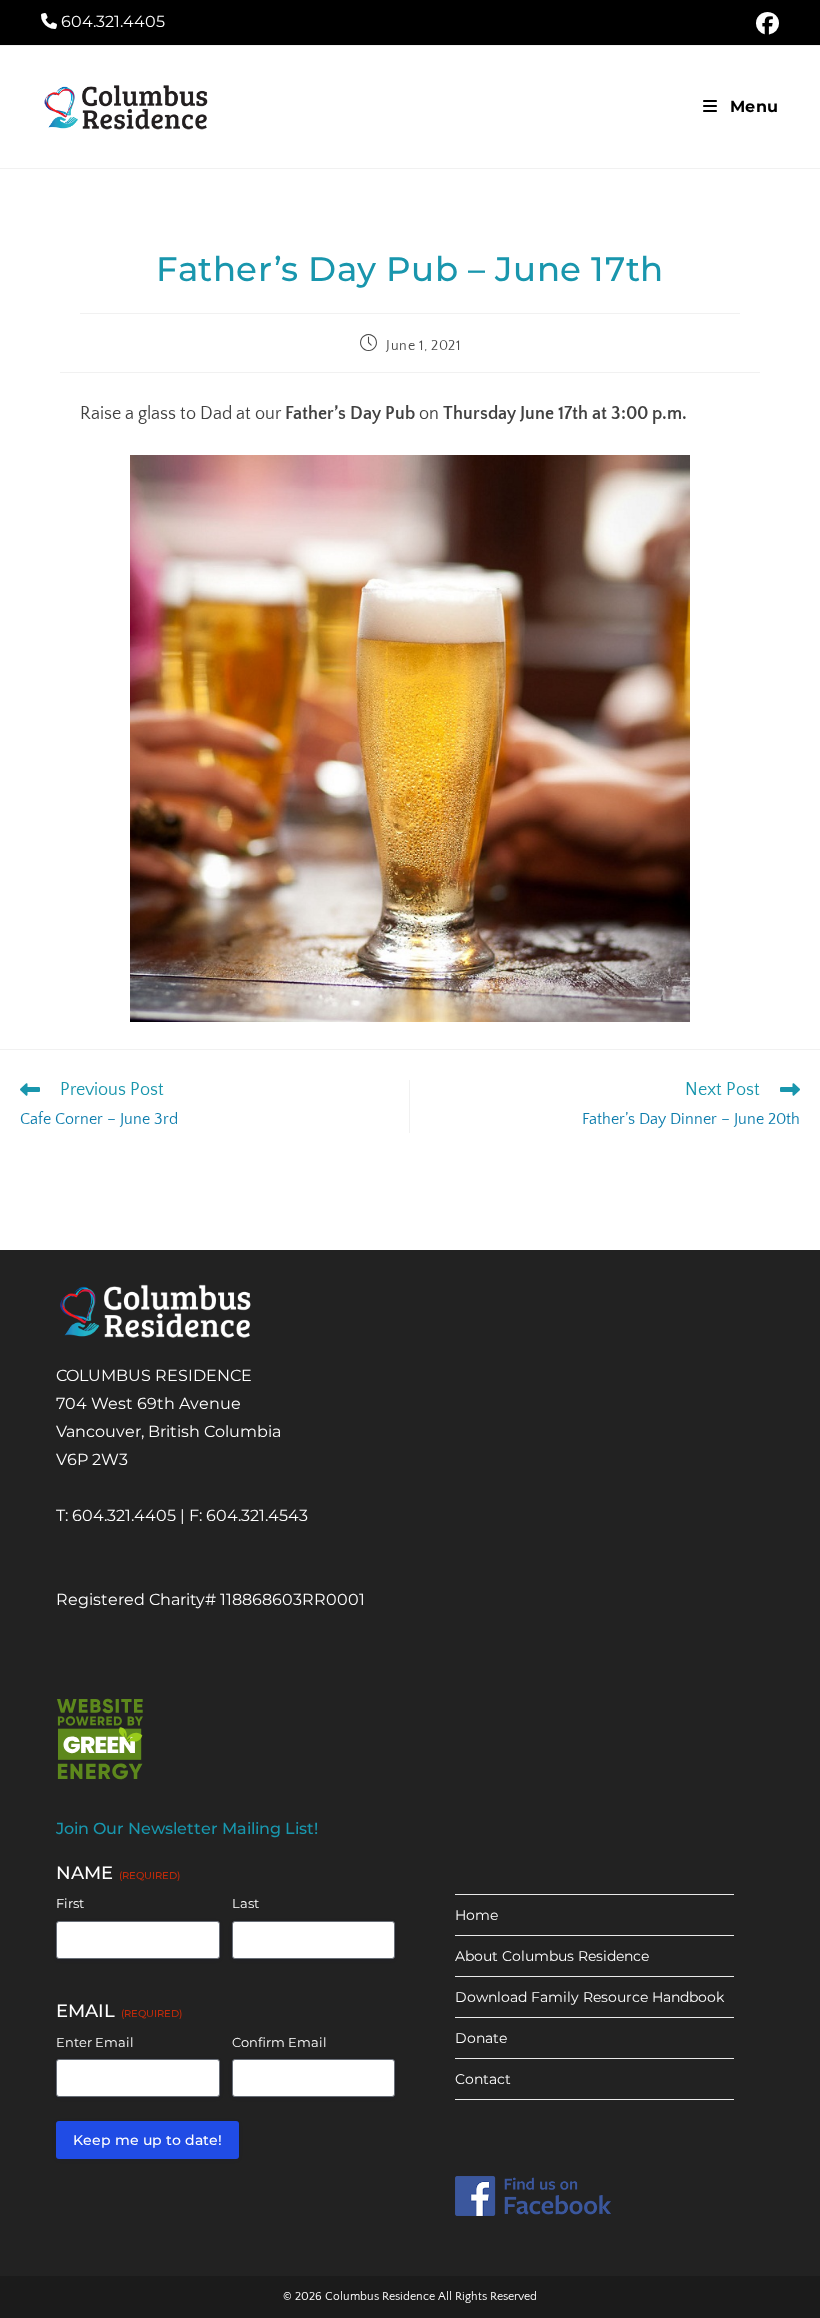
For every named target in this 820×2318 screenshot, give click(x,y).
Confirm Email (279, 2042)
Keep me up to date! (147, 2140)
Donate (481, 2038)
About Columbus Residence (552, 1956)
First (70, 1903)
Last (245, 1903)
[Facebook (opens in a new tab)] (764, 23)
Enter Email (95, 2042)
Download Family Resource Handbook (589, 1997)
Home (476, 1915)
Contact (483, 2079)
